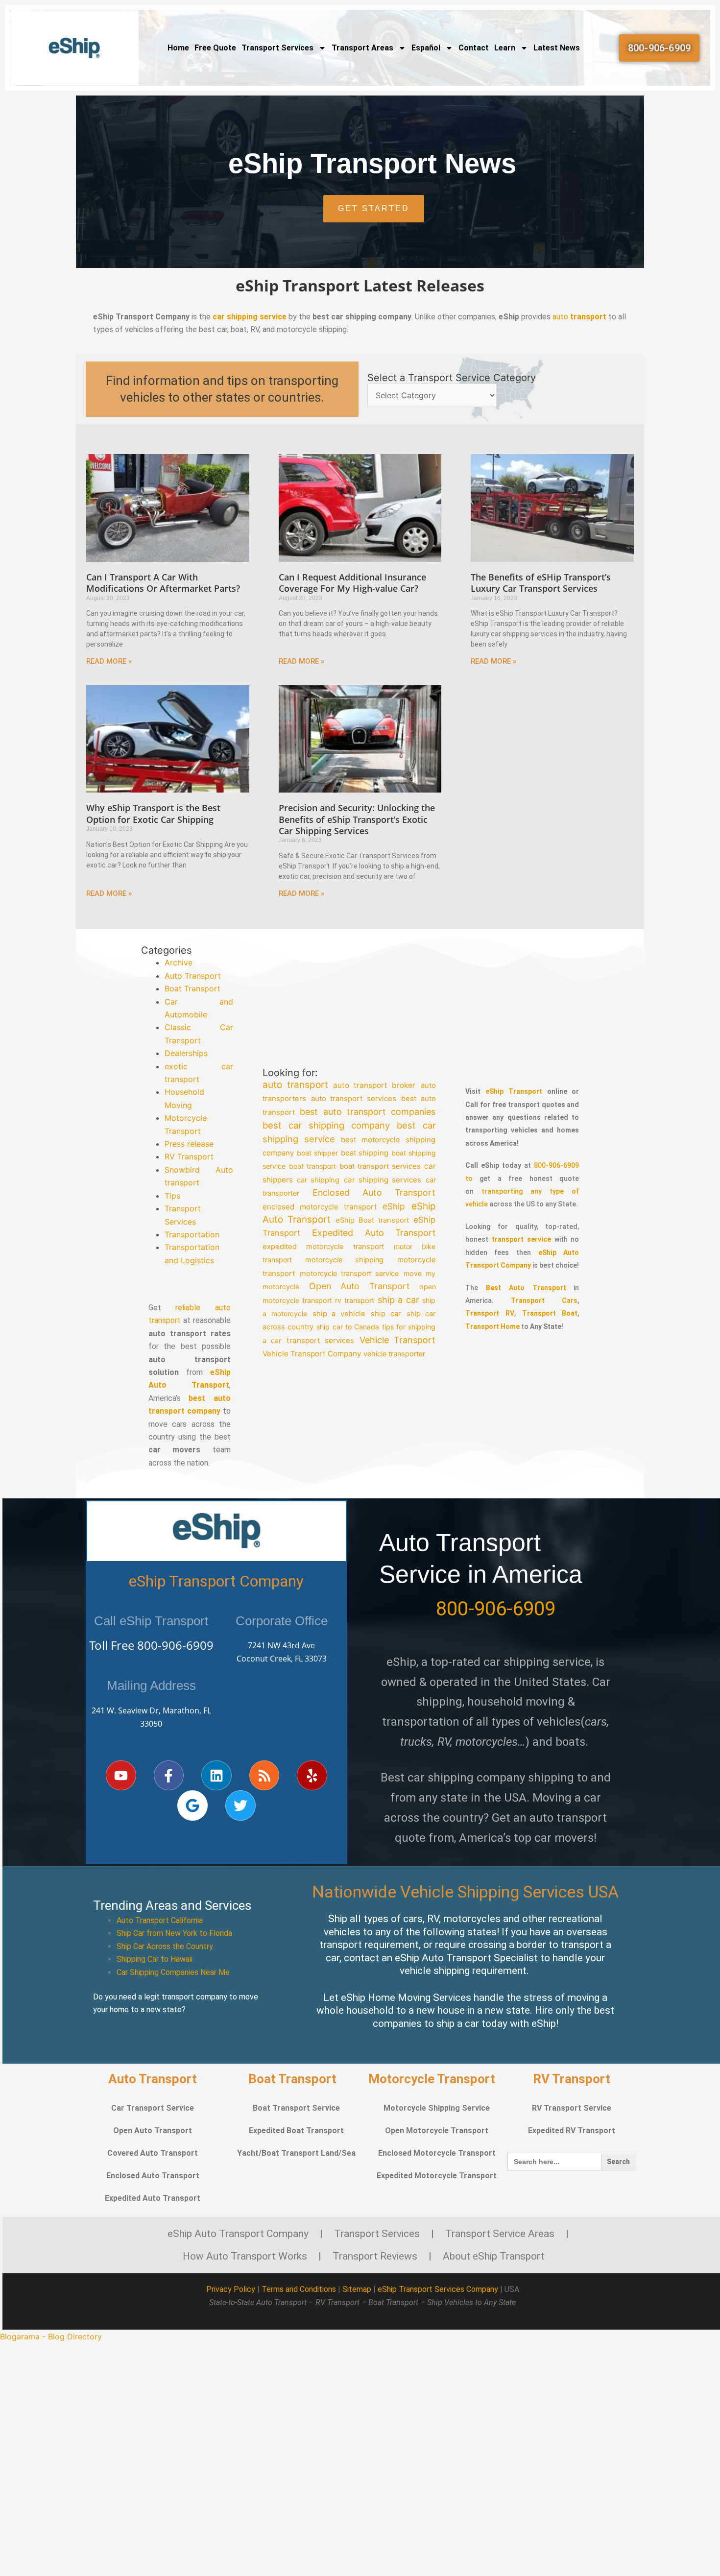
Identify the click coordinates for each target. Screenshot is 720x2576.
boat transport (312, 1166)
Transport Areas (362, 48)
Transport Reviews (375, 2256)
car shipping (318, 1180)
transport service (521, 1239)
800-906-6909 (175, 1645)
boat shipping (365, 1153)
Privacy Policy (231, 2289)
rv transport (355, 1300)
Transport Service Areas (500, 2234)
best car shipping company (326, 1125)
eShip (394, 1206)
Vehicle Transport (398, 1340)
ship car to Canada (348, 1327)
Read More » (109, 661)
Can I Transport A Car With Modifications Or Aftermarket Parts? (163, 583)
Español (426, 48)
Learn (505, 48)
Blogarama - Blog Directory (51, 2336)
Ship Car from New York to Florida (174, 1933)
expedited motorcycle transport (323, 1247)
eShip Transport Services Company (438, 2289)
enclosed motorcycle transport (320, 1207)
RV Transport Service (572, 2108)
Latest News (557, 48)
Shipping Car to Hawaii (155, 1959)
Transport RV (490, 1313)
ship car (386, 1314)
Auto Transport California (160, 1920)
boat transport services (380, 1166)
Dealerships (186, 1053)
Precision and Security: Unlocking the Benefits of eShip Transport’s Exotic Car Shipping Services (357, 819)
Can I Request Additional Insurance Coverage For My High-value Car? (352, 583)
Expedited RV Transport (572, 2131)
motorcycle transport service (349, 1273)
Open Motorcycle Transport (437, 2131)
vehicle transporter (394, 1354)
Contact (474, 48)
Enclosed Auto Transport (374, 1192)
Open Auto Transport (359, 1286)
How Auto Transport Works (245, 2256)
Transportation (192, 1234)
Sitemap (357, 2289)
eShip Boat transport (372, 1220)
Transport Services (277, 48)
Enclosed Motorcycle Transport (437, 2153)
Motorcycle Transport (432, 2079)
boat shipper (317, 1153)
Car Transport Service (153, 2108)
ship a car (398, 1299)
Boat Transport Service (296, 2108)
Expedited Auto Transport (374, 1233)
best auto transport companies (368, 1112)
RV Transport (189, 1156)
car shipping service (250, 317)
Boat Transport (192, 988)
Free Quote (215, 48)
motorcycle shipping (344, 1260)
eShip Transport (514, 1091)
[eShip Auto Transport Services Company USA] (75, 48)
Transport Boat (550, 1313)
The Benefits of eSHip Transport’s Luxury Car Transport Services (541, 583)
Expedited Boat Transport (296, 2131)
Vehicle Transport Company (312, 1354)
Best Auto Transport (526, 1288)
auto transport (295, 1085)
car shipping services (383, 1180)
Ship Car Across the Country (165, 1946)
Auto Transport (193, 976)
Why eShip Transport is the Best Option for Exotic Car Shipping (153, 813)
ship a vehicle (339, 1314)
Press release (189, 1144)
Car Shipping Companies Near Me (173, 1972)
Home (178, 48)
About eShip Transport (494, 2256)
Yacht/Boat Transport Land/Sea (296, 2153)
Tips (172, 1196)
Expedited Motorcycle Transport (437, 2176)
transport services (321, 1340)
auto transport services (354, 1098)
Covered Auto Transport (153, 2153)
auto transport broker (374, 1085)
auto (579, 317)
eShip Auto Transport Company (238, 2234)
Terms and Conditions (299, 2289)
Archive (179, 963)
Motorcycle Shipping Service (437, 2108)
